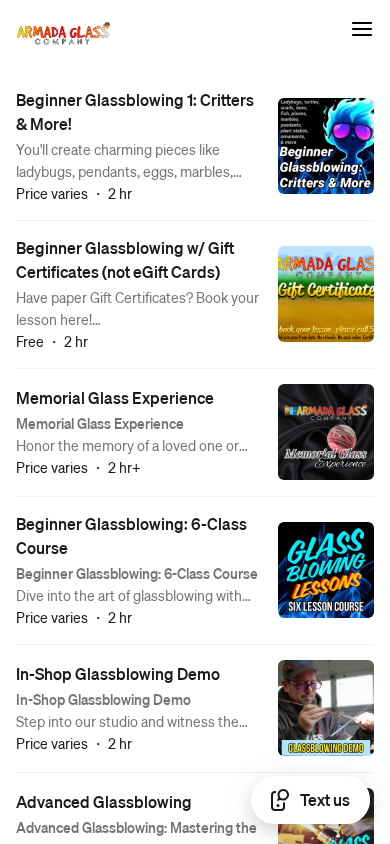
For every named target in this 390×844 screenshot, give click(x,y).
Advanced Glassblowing (104, 801)
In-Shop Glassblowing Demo (118, 673)
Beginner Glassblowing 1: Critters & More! (135, 111)
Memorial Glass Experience (115, 397)
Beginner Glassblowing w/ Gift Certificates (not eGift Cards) (125, 259)
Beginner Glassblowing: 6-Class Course (131, 535)
